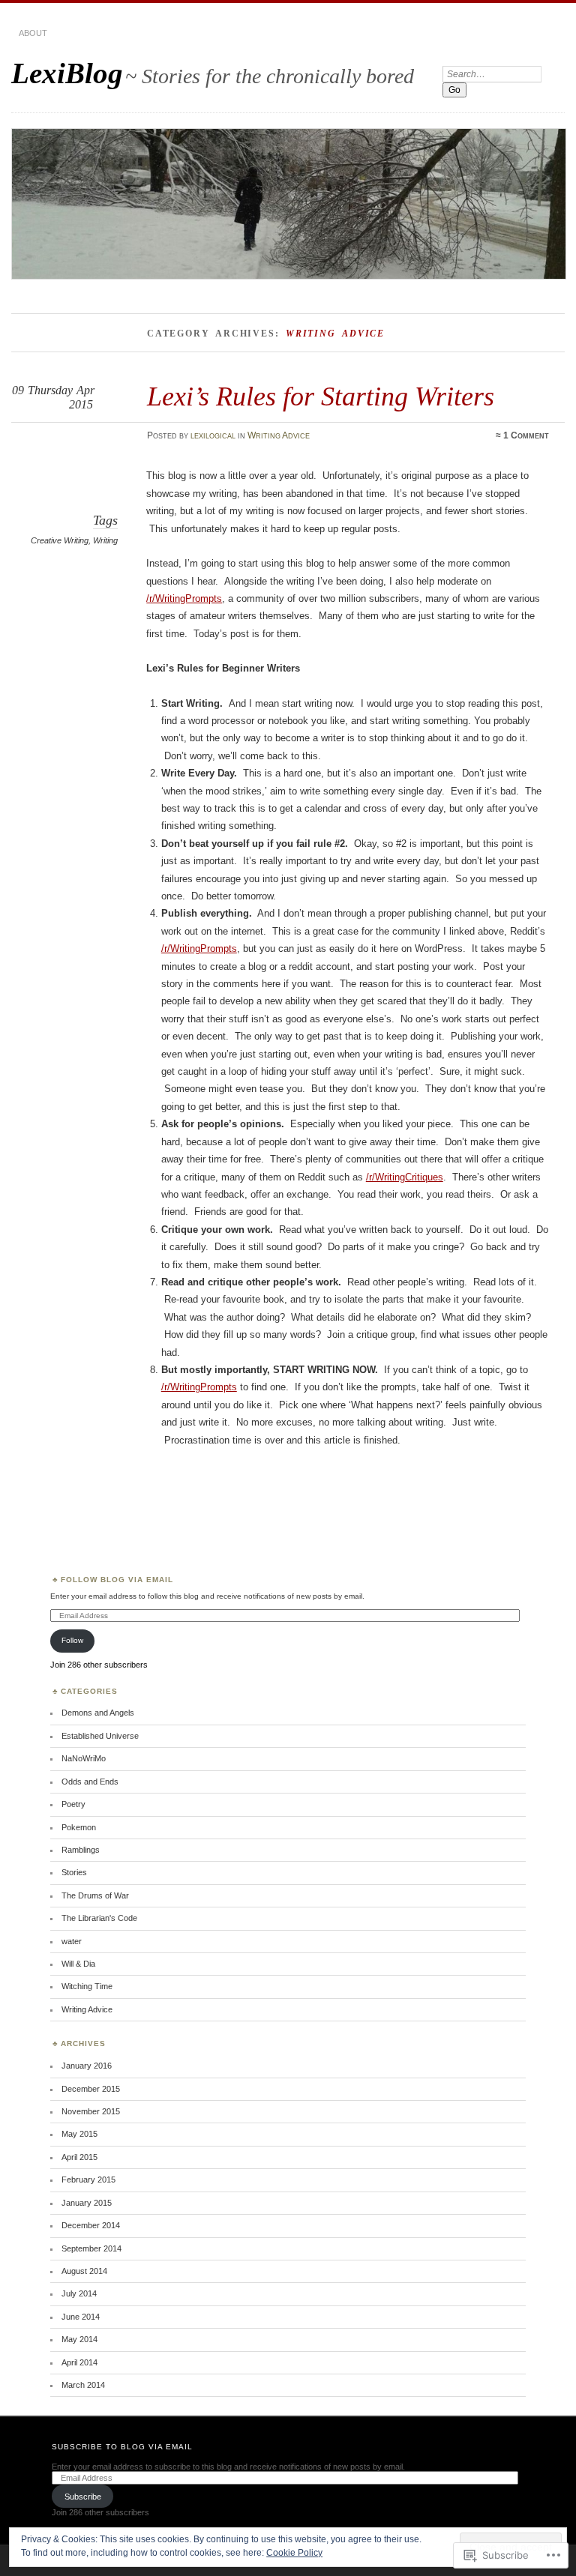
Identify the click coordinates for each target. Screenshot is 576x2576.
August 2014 (84, 2271)
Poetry (73, 1804)
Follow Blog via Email (117, 1580)
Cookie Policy (294, 2553)
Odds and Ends (90, 1782)
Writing (105, 540)
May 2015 (79, 2134)
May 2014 (79, 2339)
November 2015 (91, 2111)
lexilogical (213, 435)
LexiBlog (67, 73)
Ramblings (81, 1850)
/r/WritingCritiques (405, 1177)
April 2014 (79, 2362)
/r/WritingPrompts (184, 598)
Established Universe (100, 1736)
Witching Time (87, 1986)
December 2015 (91, 2089)
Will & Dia (78, 1964)
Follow (72, 1640)
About (33, 33)
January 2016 (87, 2066)
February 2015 (88, 2180)
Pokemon (79, 1827)
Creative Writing (60, 540)
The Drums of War (95, 1895)
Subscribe (83, 2497)
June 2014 (81, 2317)
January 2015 (87, 2203)
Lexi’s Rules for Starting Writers (321, 396)
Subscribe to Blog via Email (122, 2447)
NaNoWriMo (84, 1758)
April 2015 (79, 2157)
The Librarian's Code (99, 1918)
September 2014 (91, 2248)
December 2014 (91, 2225)
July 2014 (79, 2293)
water (72, 1941)
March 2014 (83, 2385)
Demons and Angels (98, 1713)
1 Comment (526, 435)
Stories (74, 1872)
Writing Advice (279, 435)
